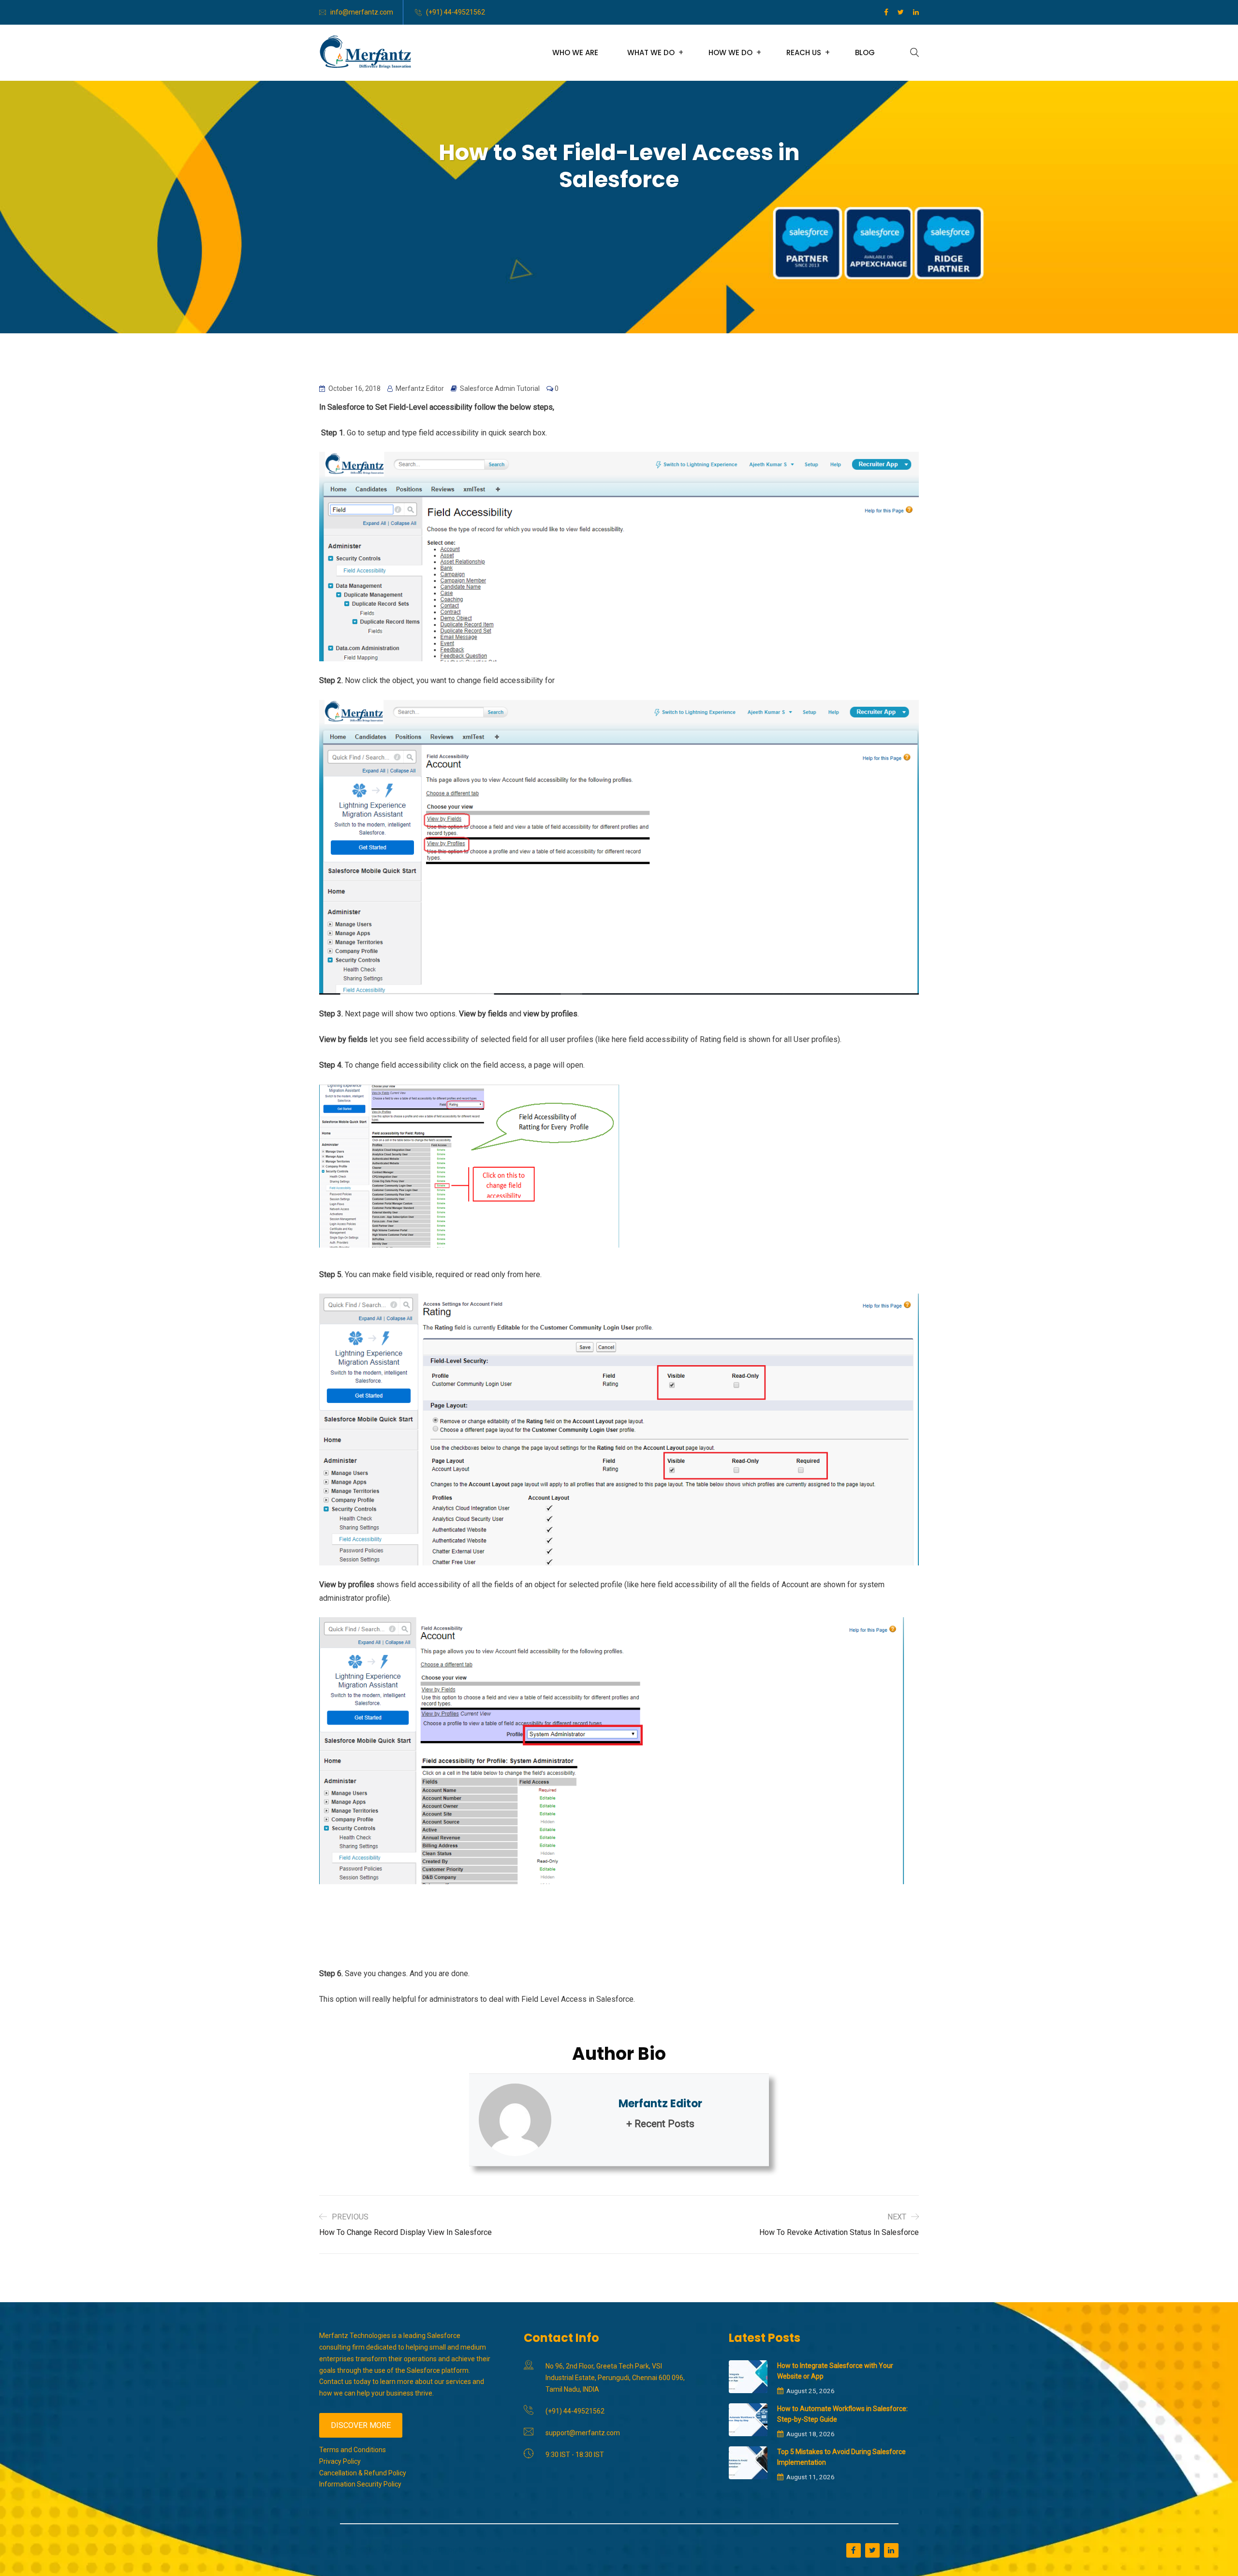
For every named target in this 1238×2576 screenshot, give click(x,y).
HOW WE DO (730, 52)
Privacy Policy (340, 2461)
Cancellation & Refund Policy (363, 2473)
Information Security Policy (360, 2484)
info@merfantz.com (362, 12)
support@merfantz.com (583, 2433)
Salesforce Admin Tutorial (500, 388)
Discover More (361, 2425)
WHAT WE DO (651, 52)
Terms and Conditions (353, 2450)
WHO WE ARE (575, 52)
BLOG (865, 52)
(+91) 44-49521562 (456, 12)
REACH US (804, 52)
